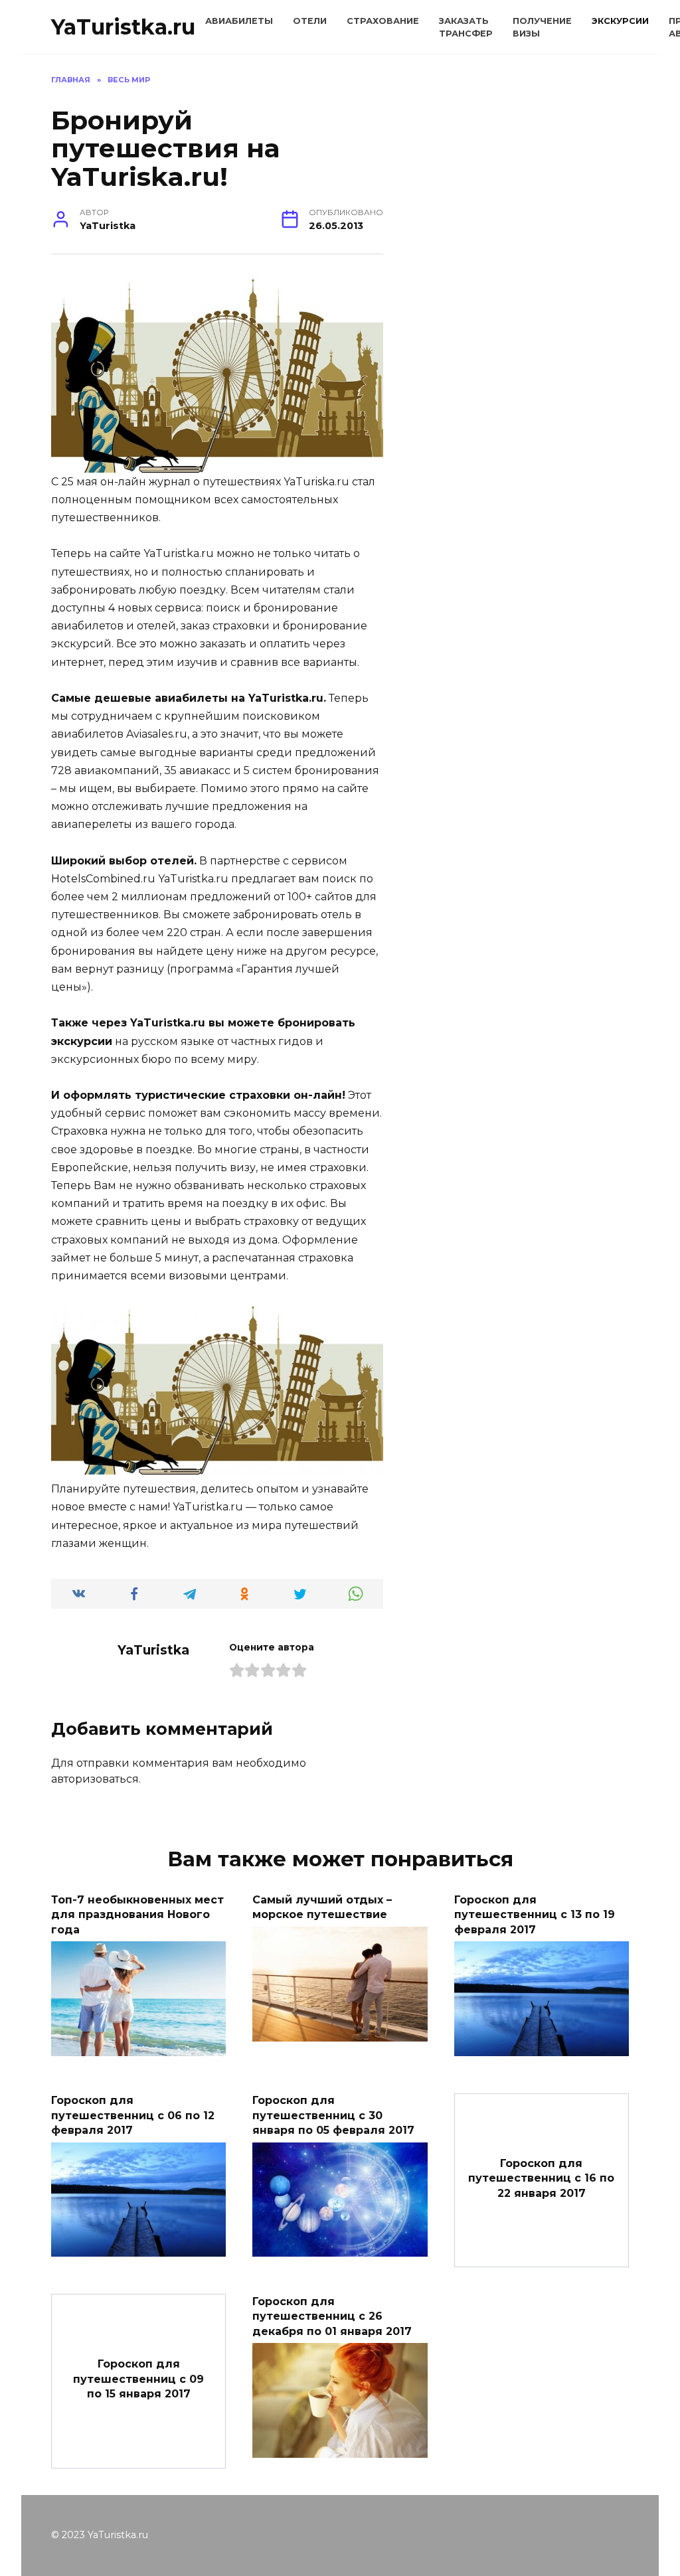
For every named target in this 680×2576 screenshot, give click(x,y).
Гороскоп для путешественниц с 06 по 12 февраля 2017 (133, 2115)
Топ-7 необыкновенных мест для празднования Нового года (137, 1914)
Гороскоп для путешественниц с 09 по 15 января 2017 (138, 2379)
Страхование (383, 21)
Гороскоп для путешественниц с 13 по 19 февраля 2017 (535, 1914)
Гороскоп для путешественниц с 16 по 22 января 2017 (541, 2178)
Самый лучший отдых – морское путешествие (322, 1906)
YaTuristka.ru (123, 27)
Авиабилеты (239, 21)
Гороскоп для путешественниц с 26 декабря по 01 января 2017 (332, 2316)
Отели (310, 21)
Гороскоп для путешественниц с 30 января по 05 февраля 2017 (333, 2115)
